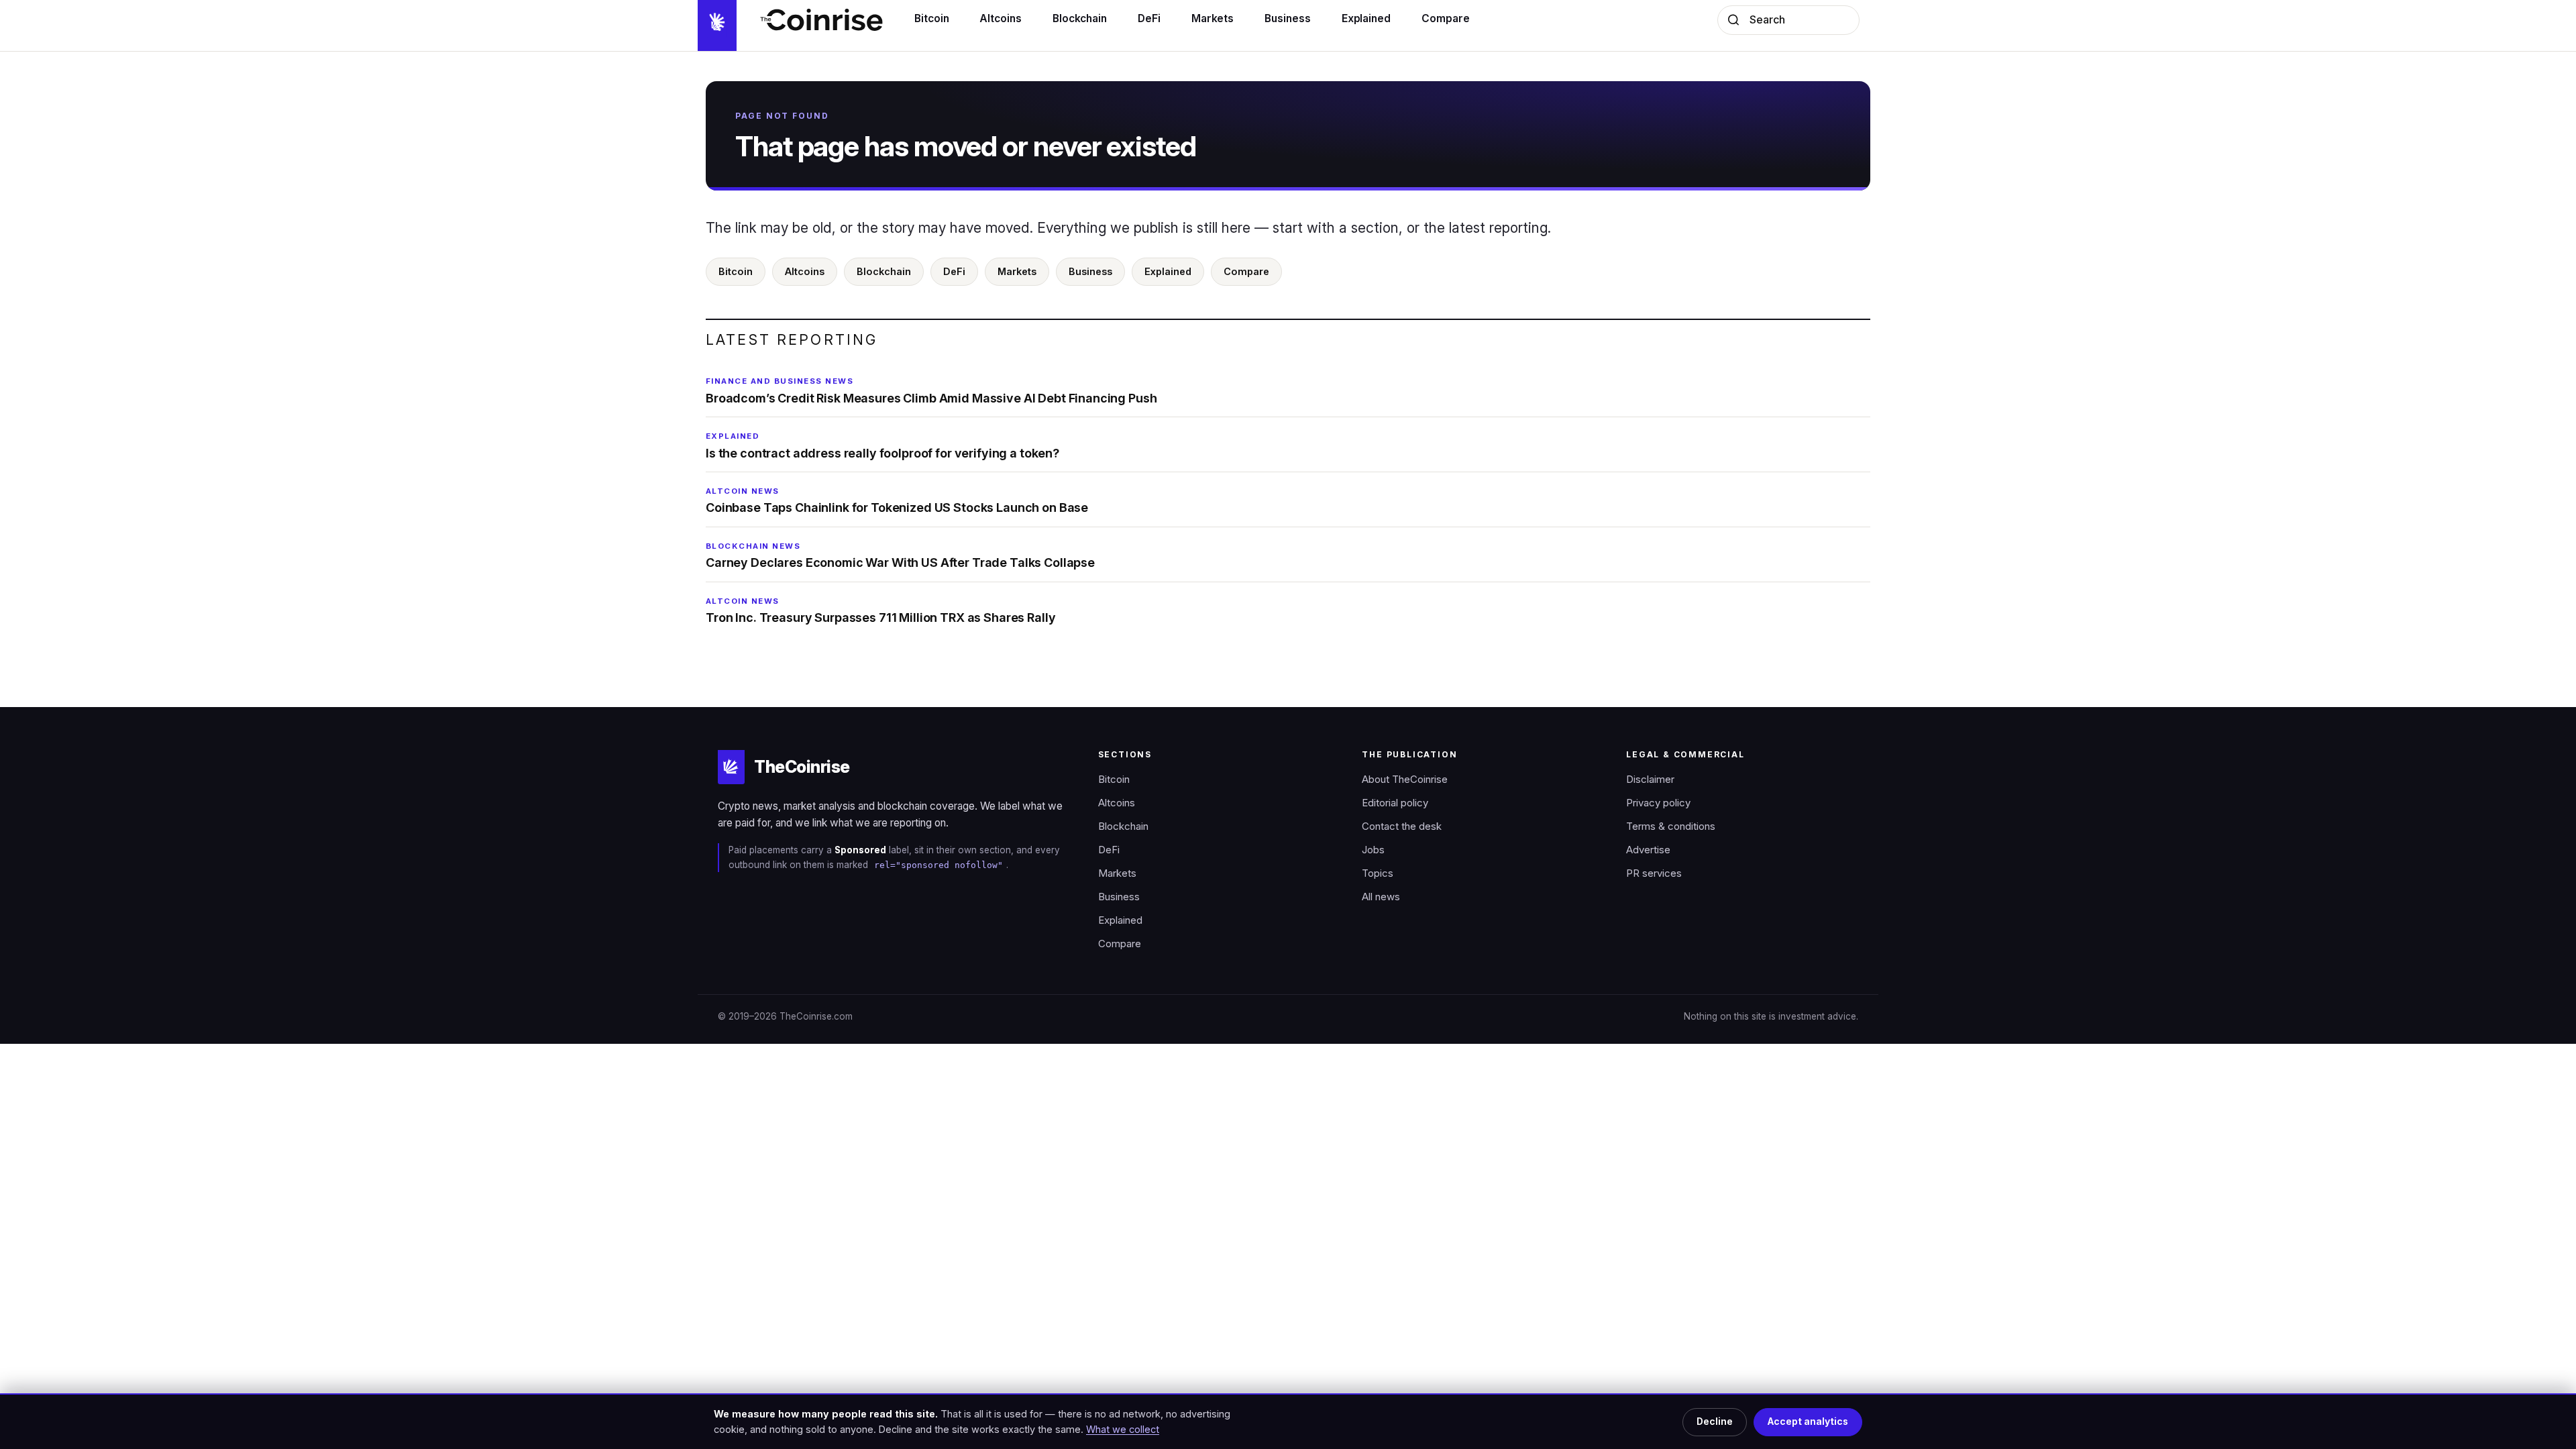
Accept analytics (1808, 1421)
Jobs (1373, 850)
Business (1090, 271)
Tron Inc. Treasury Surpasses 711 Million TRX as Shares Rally (880, 610)
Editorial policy (1395, 803)
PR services (1654, 873)
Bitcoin (736, 271)
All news (1381, 897)
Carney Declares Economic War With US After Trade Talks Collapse (900, 555)
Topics (1378, 873)
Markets (1017, 271)
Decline (1715, 1421)
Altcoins (805, 271)
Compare (1246, 271)
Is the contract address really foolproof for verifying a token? (882, 445)
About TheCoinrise (1405, 780)
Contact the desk (1402, 826)
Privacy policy (1658, 803)
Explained (1168, 271)
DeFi (954, 271)
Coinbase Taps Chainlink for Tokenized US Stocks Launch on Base (897, 500)
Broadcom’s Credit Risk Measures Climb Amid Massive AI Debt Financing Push (931, 390)
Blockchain (884, 271)
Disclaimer (1650, 780)
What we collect (1123, 1429)
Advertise (1648, 850)
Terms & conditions (1671, 826)
